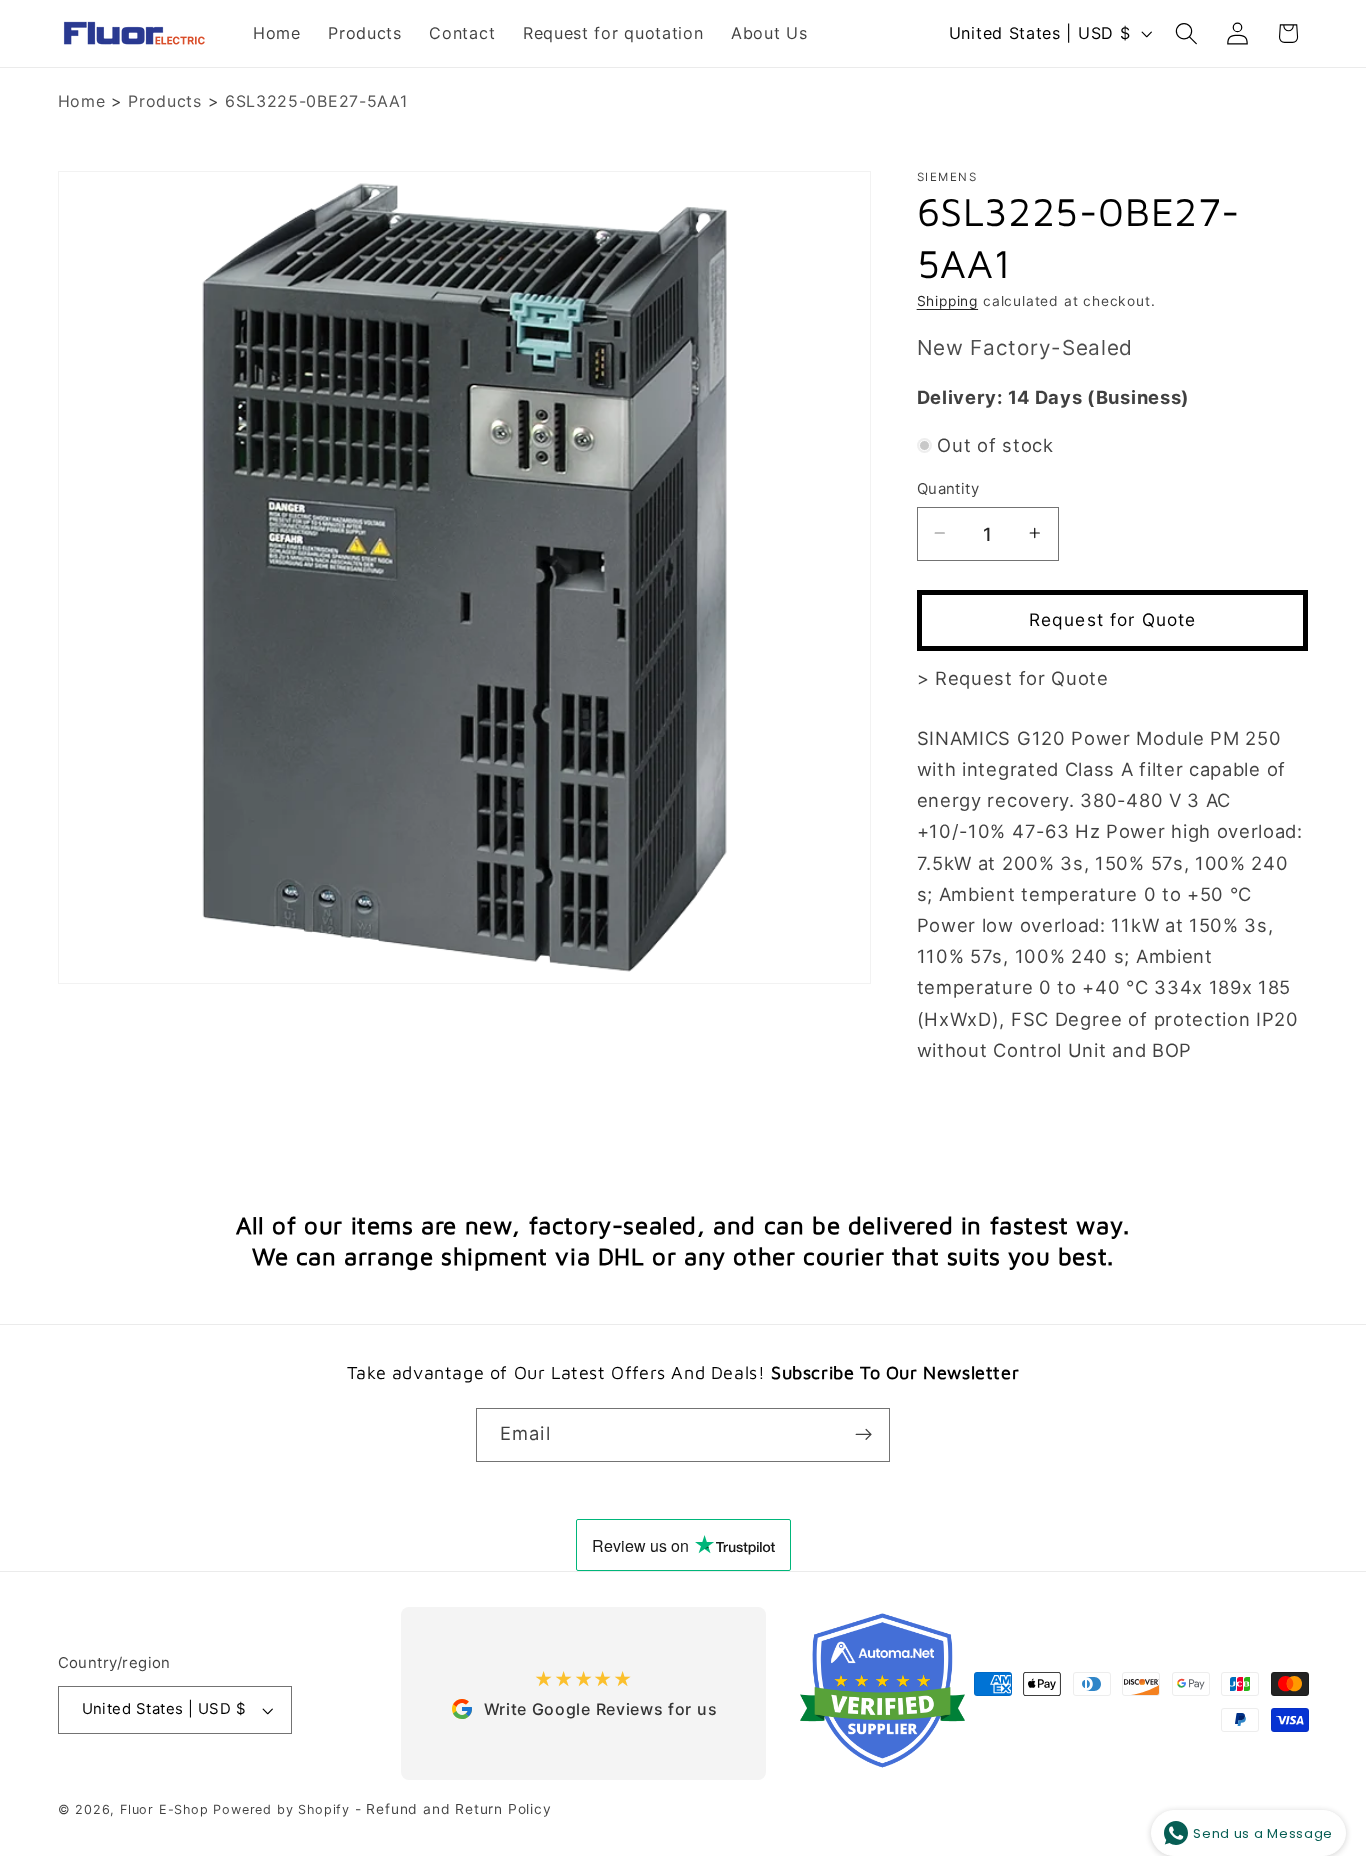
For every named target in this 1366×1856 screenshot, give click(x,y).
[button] (1186, 33)
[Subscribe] (863, 1435)
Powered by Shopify (281, 1809)
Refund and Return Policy (458, 1809)
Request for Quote (1113, 619)
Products (165, 101)
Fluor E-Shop (164, 1809)
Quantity (948, 488)
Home (82, 101)
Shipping (947, 300)
